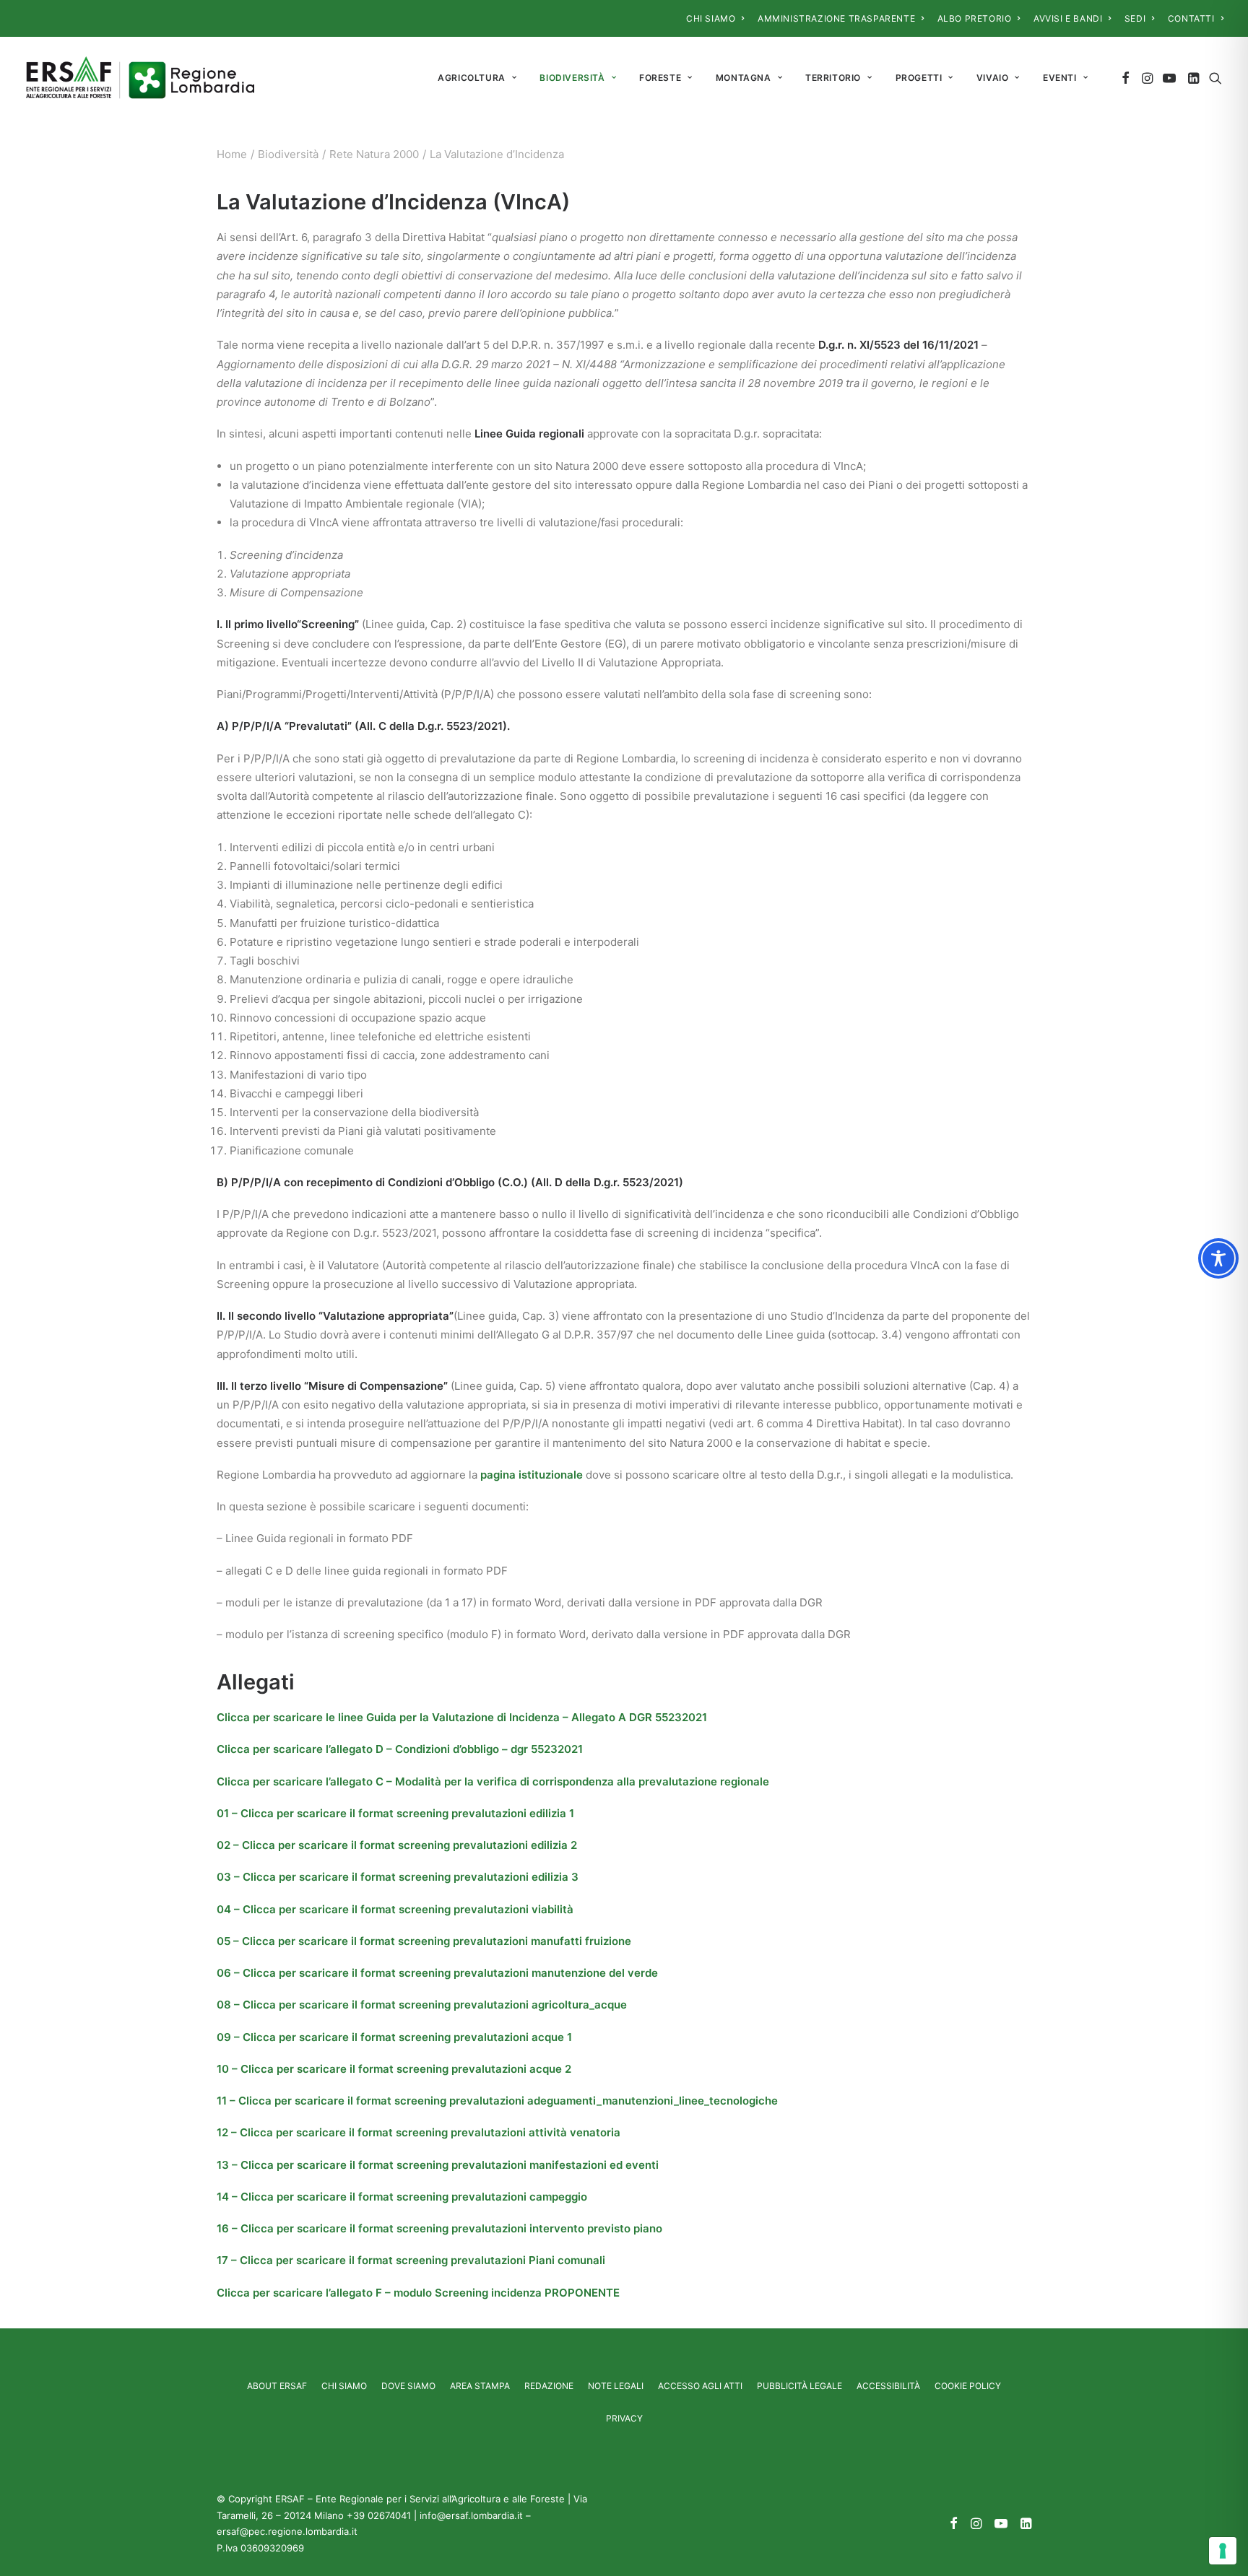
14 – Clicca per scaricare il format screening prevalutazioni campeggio (402, 2197)
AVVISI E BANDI (1068, 18)
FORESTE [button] (660, 78)
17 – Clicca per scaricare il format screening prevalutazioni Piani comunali (411, 2260)
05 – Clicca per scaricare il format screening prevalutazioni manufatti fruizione (424, 1941)
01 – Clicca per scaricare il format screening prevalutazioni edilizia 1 (395, 1813)
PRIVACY (624, 2418)
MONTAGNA (744, 78)
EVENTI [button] (1060, 78)
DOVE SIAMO (408, 2386)
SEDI (1135, 18)
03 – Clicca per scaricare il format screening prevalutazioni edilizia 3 (398, 1877)
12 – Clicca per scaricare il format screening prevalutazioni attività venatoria (419, 2132)
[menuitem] (715, 18)
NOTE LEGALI (616, 2386)
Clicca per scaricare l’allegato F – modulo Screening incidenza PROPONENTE (418, 2293)
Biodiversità (288, 154)
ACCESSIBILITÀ (888, 2386)
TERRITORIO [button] (833, 78)
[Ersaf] (140, 78)
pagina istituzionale (532, 1475)
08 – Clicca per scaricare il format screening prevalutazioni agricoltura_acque (422, 2005)
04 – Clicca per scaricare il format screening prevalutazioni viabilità (395, 1909)
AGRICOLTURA (472, 78)
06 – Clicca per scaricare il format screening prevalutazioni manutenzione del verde (437, 1973)
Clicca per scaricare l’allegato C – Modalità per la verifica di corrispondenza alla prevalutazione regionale (494, 1781)
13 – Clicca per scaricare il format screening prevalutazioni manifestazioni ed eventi (438, 2165)
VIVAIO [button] (993, 78)
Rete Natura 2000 (374, 154)
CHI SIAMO (711, 18)
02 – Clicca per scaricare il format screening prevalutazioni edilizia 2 (397, 1845)
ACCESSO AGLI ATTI (700, 2386)
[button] (1126, 78)
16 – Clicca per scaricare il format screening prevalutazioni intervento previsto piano (439, 2228)
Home (232, 154)
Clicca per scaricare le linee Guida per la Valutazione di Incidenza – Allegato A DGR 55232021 (462, 1717)
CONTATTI (1191, 18)
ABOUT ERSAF (277, 2386)
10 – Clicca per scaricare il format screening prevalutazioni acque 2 (394, 2069)
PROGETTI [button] (919, 78)
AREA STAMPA (480, 2386)
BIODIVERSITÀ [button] (572, 78)
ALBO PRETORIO (975, 18)
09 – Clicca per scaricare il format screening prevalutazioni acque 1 (394, 2037)
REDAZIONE (549, 2386)
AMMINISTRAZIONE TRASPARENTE (836, 18)
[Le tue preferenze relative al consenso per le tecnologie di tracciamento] (1223, 2551)
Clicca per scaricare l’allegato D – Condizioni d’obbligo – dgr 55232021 (400, 1749)
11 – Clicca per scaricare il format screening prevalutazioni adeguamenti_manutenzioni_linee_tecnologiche (497, 2101)
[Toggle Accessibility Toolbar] (1218, 1258)
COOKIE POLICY (968, 2386)
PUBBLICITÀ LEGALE (799, 2386)
